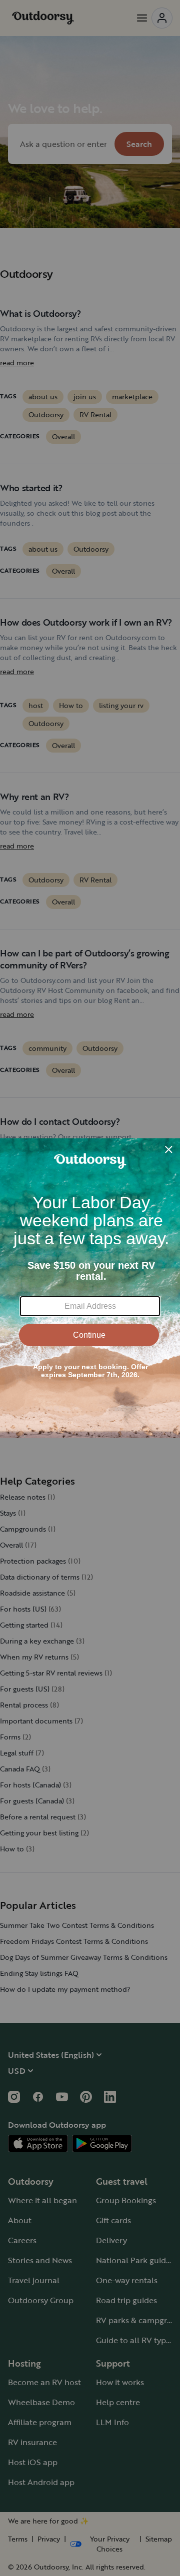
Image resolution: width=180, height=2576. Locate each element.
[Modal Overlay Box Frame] (90, 1288)
